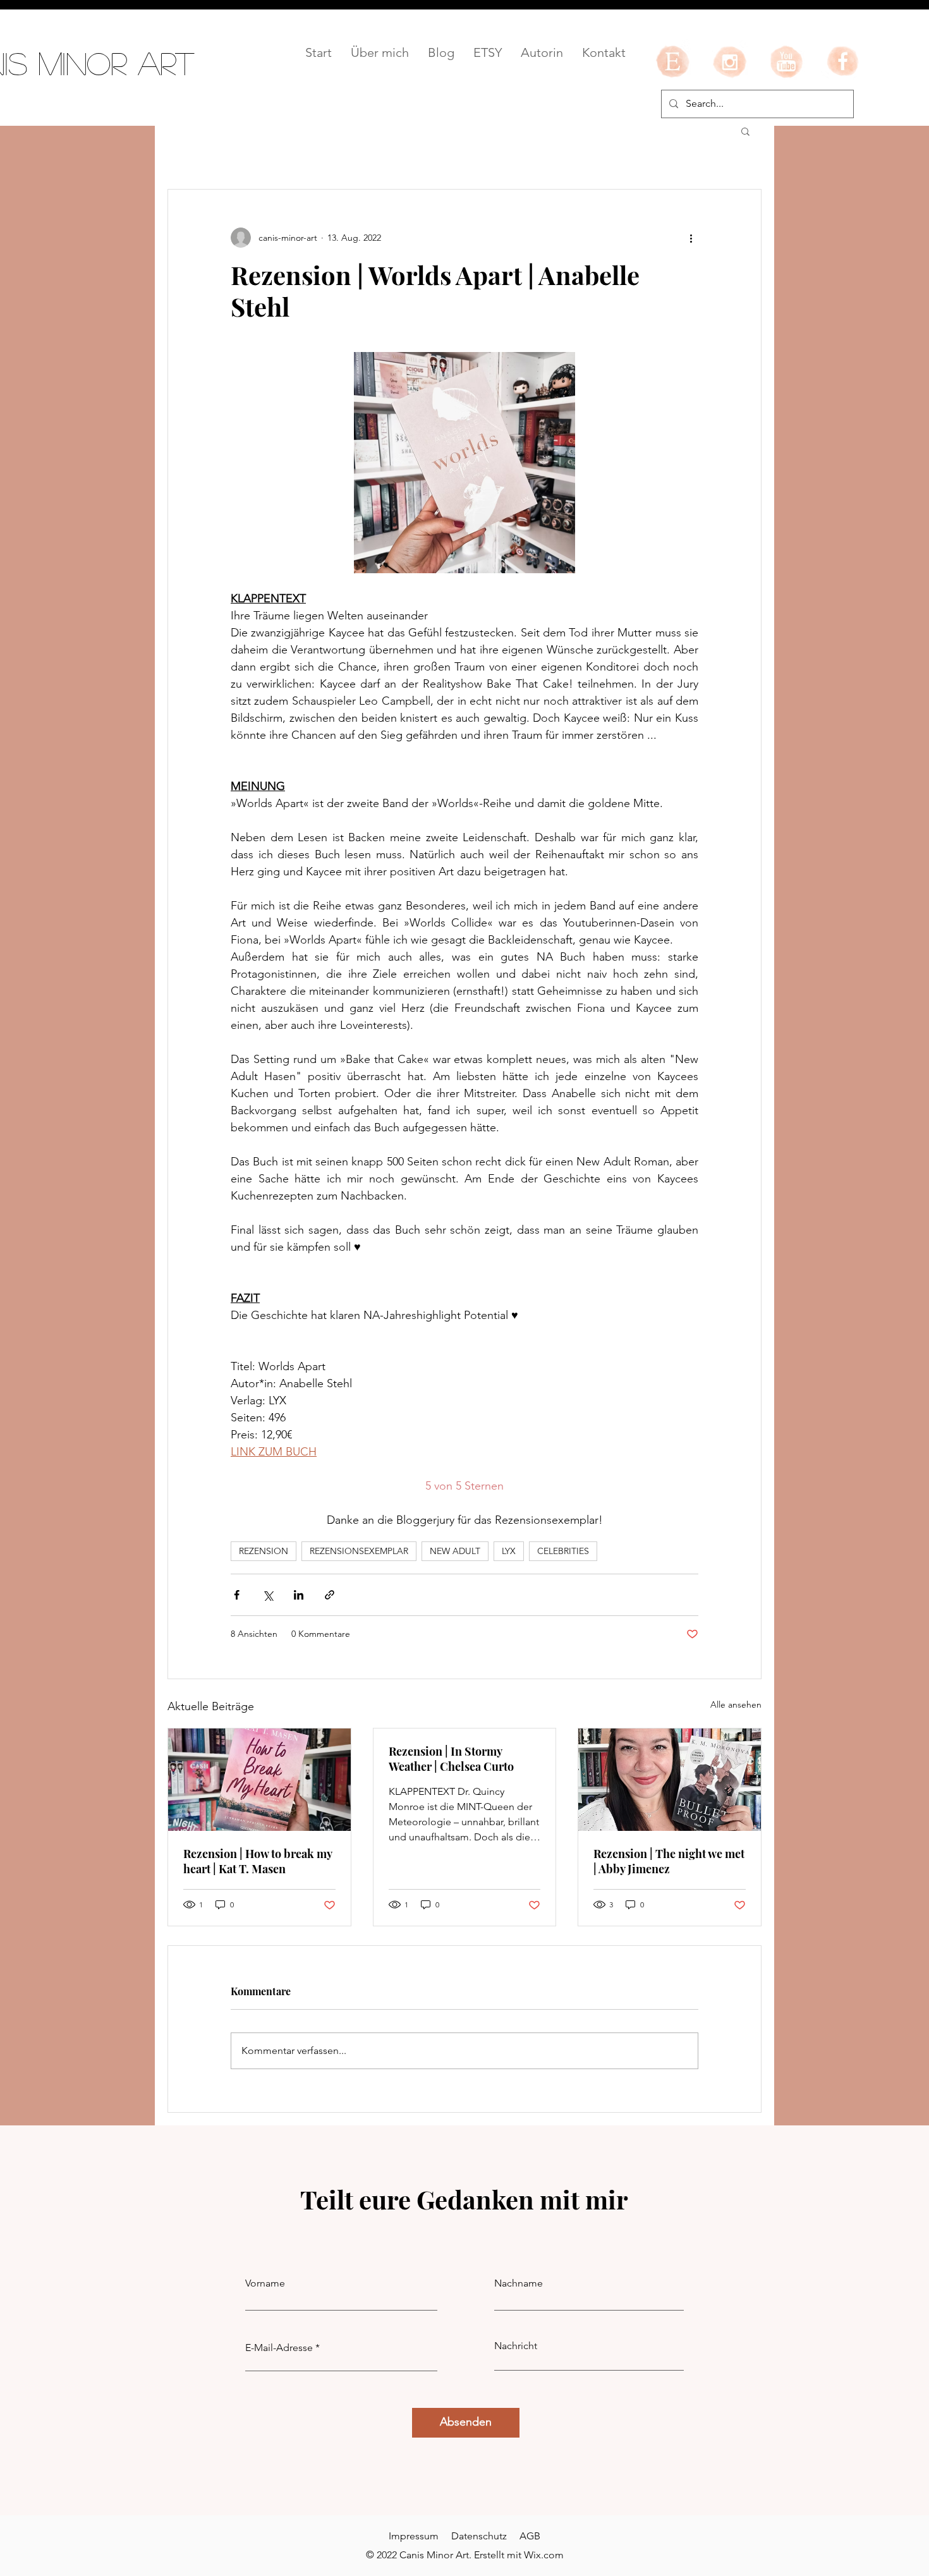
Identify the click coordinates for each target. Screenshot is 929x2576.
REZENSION (264, 1551)
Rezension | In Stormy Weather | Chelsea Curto (451, 1759)
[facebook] (843, 61)
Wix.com (544, 2555)
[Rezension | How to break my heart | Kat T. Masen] (259, 1780)
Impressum (414, 2536)
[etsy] (672, 61)
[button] (745, 131)
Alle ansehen (736, 1704)
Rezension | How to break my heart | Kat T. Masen (258, 1861)
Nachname (519, 2283)
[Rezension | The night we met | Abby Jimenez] (670, 1780)
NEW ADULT (455, 1551)
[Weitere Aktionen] (691, 238)
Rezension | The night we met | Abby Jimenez (669, 1861)
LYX (509, 1551)
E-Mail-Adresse (279, 2348)
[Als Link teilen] (330, 1595)
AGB (530, 2536)
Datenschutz (479, 2536)
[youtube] (786, 61)
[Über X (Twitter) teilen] (268, 1595)
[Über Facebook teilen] (237, 1595)
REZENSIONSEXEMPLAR (359, 1551)
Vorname (265, 2283)
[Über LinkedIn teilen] (299, 1595)
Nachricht (516, 2346)
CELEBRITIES (563, 1551)
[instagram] (729, 61)
